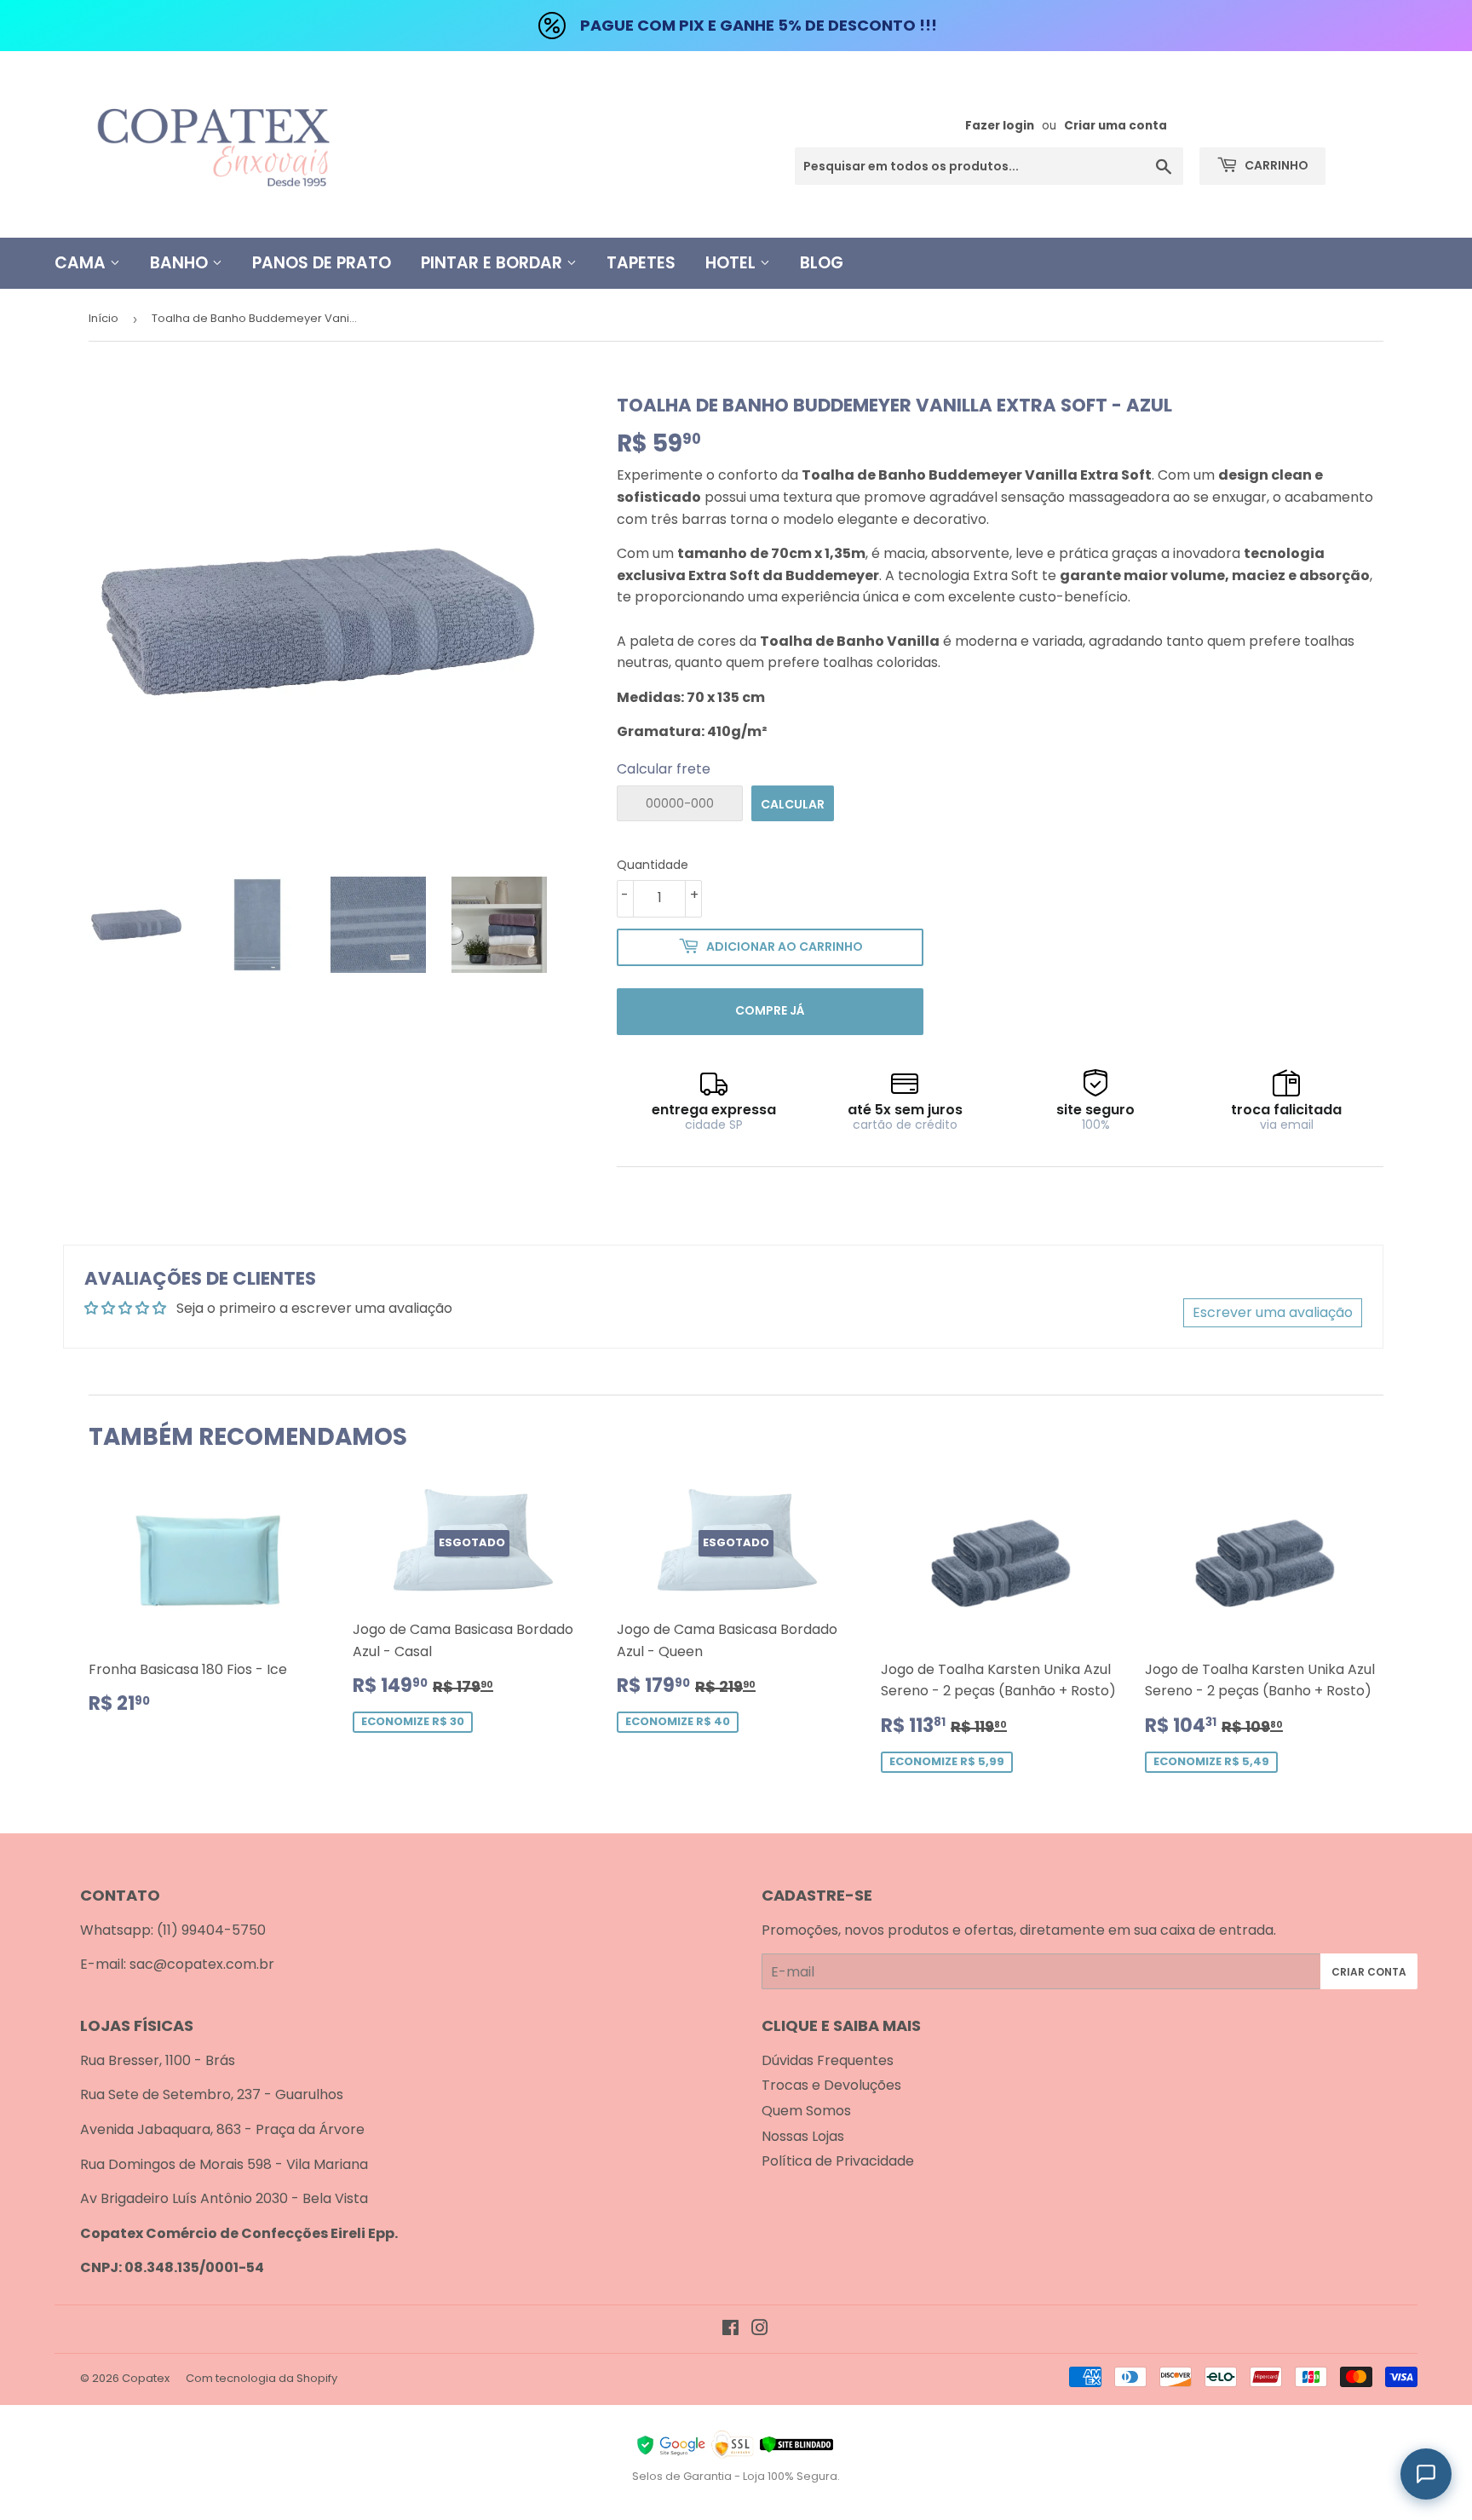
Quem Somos (806, 2111)
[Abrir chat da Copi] (1426, 2474)
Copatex (146, 2378)
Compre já (770, 1010)
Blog (822, 263)
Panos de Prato (322, 263)
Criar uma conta (1115, 126)
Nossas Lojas (803, 2136)
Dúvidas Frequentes (828, 2060)
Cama (82, 263)
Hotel (733, 263)
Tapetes (641, 263)
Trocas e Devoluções (831, 2085)
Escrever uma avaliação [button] (1273, 1312)
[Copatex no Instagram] (760, 2330)
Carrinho (1275, 165)
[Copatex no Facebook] (730, 2330)
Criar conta (1369, 1972)
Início (103, 318)
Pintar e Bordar (494, 263)
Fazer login (1000, 126)
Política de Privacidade (838, 2161)
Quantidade (653, 865)
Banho (181, 263)
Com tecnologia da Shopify (262, 2378)
